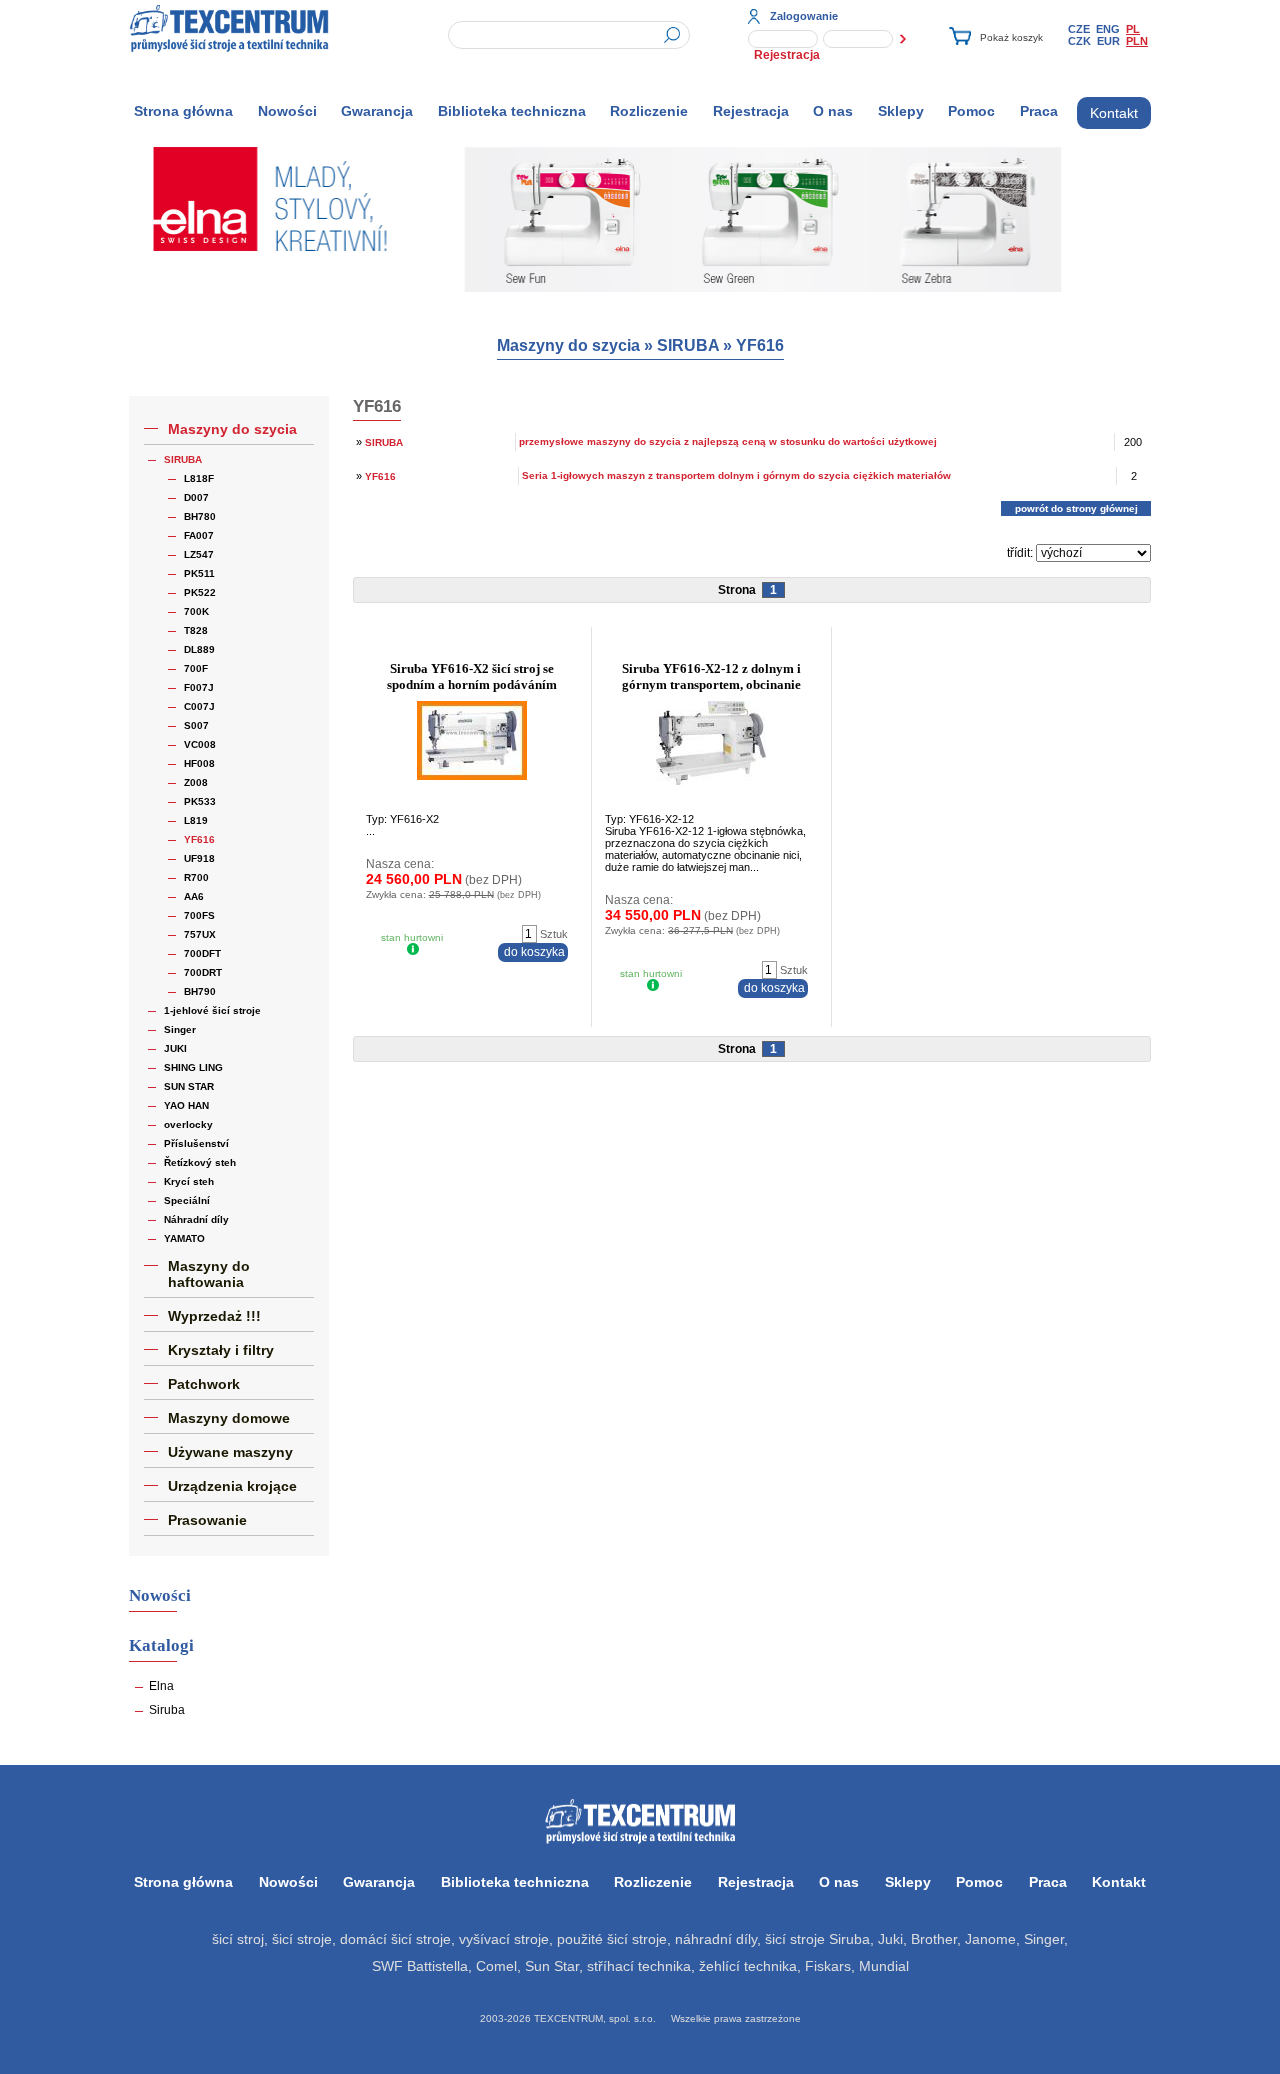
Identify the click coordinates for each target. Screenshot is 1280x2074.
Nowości (287, 111)
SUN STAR (189, 1086)
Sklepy (901, 111)
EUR (1108, 41)
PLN (1137, 41)
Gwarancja (377, 111)
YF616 (760, 345)
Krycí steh (189, 1181)
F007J (199, 687)
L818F (199, 478)
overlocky (188, 1124)
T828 (196, 630)
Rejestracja (787, 55)
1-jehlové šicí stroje (212, 1010)
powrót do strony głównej (1076, 508)
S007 (196, 725)
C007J (199, 706)
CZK (1079, 41)
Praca (1039, 111)
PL (1133, 29)
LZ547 (199, 554)
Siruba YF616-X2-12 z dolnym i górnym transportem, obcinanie (711, 676)
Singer (180, 1029)
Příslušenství (196, 1143)
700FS (199, 915)
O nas (833, 111)
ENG (1108, 29)
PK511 (199, 573)
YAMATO (184, 1238)
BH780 (200, 516)
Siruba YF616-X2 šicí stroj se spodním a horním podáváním (472, 676)
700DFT (202, 953)
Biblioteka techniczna (512, 111)
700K (196, 611)
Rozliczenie (649, 111)
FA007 (199, 535)
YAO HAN (186, 1105)
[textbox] (569, 35)
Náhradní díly (196, 1219)
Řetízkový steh (200, 1162)
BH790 (200, 991)
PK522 (200, 592)
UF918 (199, 858)
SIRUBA (688, 345)
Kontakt (1114, 113)
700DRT (203, 972)
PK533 (200, 801)
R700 (196, 877)
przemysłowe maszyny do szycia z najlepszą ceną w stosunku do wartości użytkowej (728, 441)
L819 (196, 820)
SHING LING (193, 1067)
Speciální (187, 1200)
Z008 (196, 782)
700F (196, 668)
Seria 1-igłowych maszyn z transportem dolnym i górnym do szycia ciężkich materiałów (736, 475)
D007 (196, 497)
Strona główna (183, 111)
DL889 (199, 649)
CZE (1079, 29)
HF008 (199, 763)
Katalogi (161, 1645)
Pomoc (971, 111)
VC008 (200, 744)
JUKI (175, 1048)
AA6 (194, 896)
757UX (200, 934)
